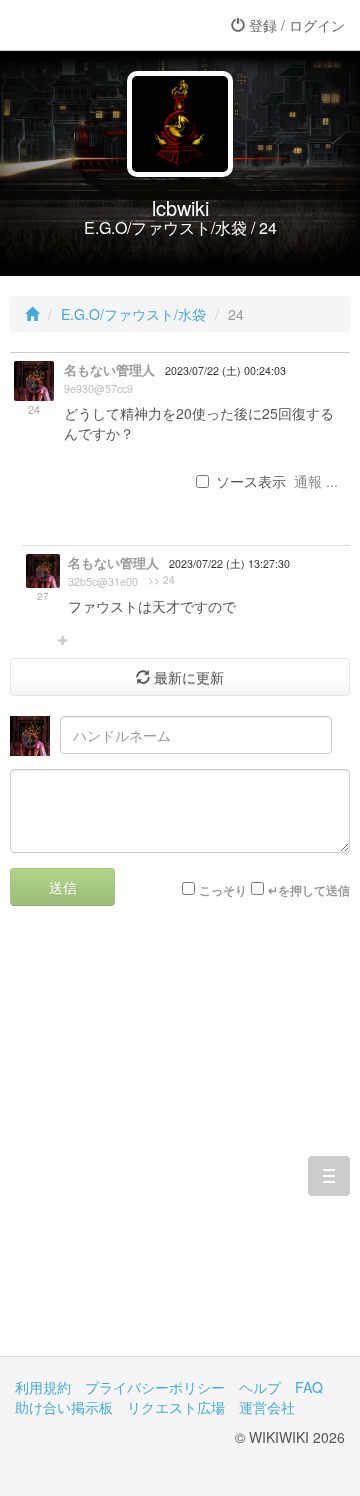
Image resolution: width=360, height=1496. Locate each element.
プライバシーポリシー (155, 1387)
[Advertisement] (180, 1146)
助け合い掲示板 (64, 1407)
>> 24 (161, 580)
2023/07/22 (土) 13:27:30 (229, 563)
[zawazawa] (95, 25)
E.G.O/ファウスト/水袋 (133, 314)
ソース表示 (251, 481)
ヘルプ (260, 1387)
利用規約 (43, 1387)
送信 (63, 887)
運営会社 (267, 1407)
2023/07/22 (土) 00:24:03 (225, 370)
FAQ (309, 1387)
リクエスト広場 (176, 1407)
